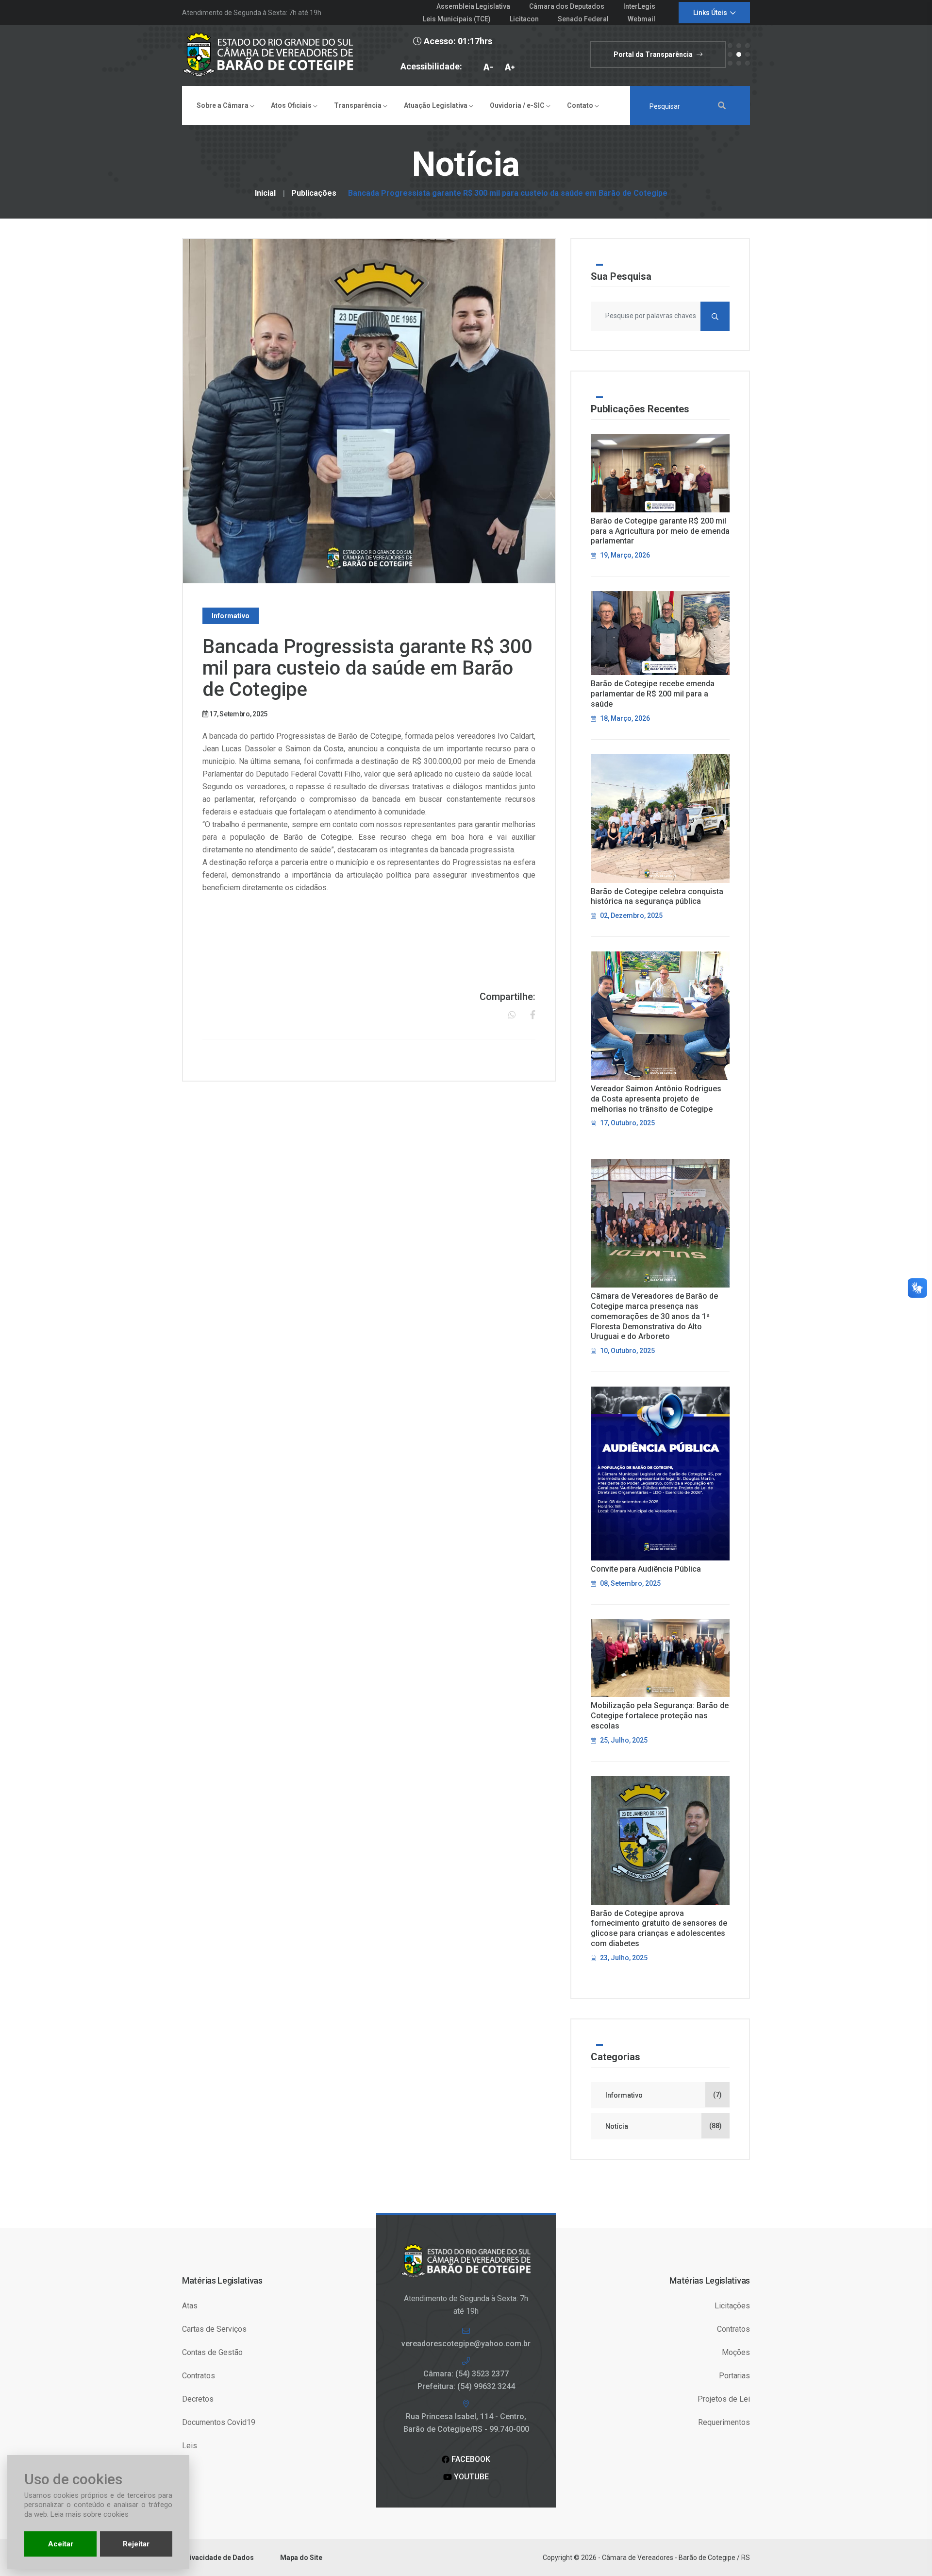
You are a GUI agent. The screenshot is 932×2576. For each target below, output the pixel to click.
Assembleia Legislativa (473, 6)
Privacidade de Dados (218, 2558)
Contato (581, 105)
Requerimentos (724, 2422)
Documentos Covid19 (219, 2422)
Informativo (664, 2095)
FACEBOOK (470, 2459)
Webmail (641, 19)
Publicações (314, 193)
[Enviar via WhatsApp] (512, 1015)
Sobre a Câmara (223, 105)
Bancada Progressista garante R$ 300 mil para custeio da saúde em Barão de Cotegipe (508, 193)
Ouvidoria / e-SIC (518, 105)
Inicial (265, 193)
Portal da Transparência (654, 54)
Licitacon (524, 19)
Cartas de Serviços (214, 2329)
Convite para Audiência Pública (646, 1569)
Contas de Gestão (212, 2352)
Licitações (732, 2306)
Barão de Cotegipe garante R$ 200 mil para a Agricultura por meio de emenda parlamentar (660, 531)
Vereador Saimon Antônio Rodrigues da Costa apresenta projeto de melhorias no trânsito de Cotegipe (656, 1099)
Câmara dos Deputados (567, 6)
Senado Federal (583, 19)
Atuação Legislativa (436, 105)
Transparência (358, 105)
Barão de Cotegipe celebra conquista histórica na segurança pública (657, 897)
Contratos (199, 2376)
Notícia (664, 2126)
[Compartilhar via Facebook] (533, 1015)
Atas (190, 2306)
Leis (190, 2446)
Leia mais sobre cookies (90, 2514)
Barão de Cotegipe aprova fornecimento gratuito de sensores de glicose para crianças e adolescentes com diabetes (659, 1928)
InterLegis (639, 6)
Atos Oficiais (292, 105)
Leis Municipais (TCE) (457, 19)
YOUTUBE (470, 2477)
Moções (736, 2352)
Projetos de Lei (724, 2399)
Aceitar (61, 2544)
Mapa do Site (301, 2558)
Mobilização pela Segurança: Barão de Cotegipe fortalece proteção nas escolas (660, 1716)
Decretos (198, 2399)
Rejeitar (136, 2544)
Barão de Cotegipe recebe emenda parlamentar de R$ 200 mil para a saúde (653, 694)
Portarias (734, 2376)
